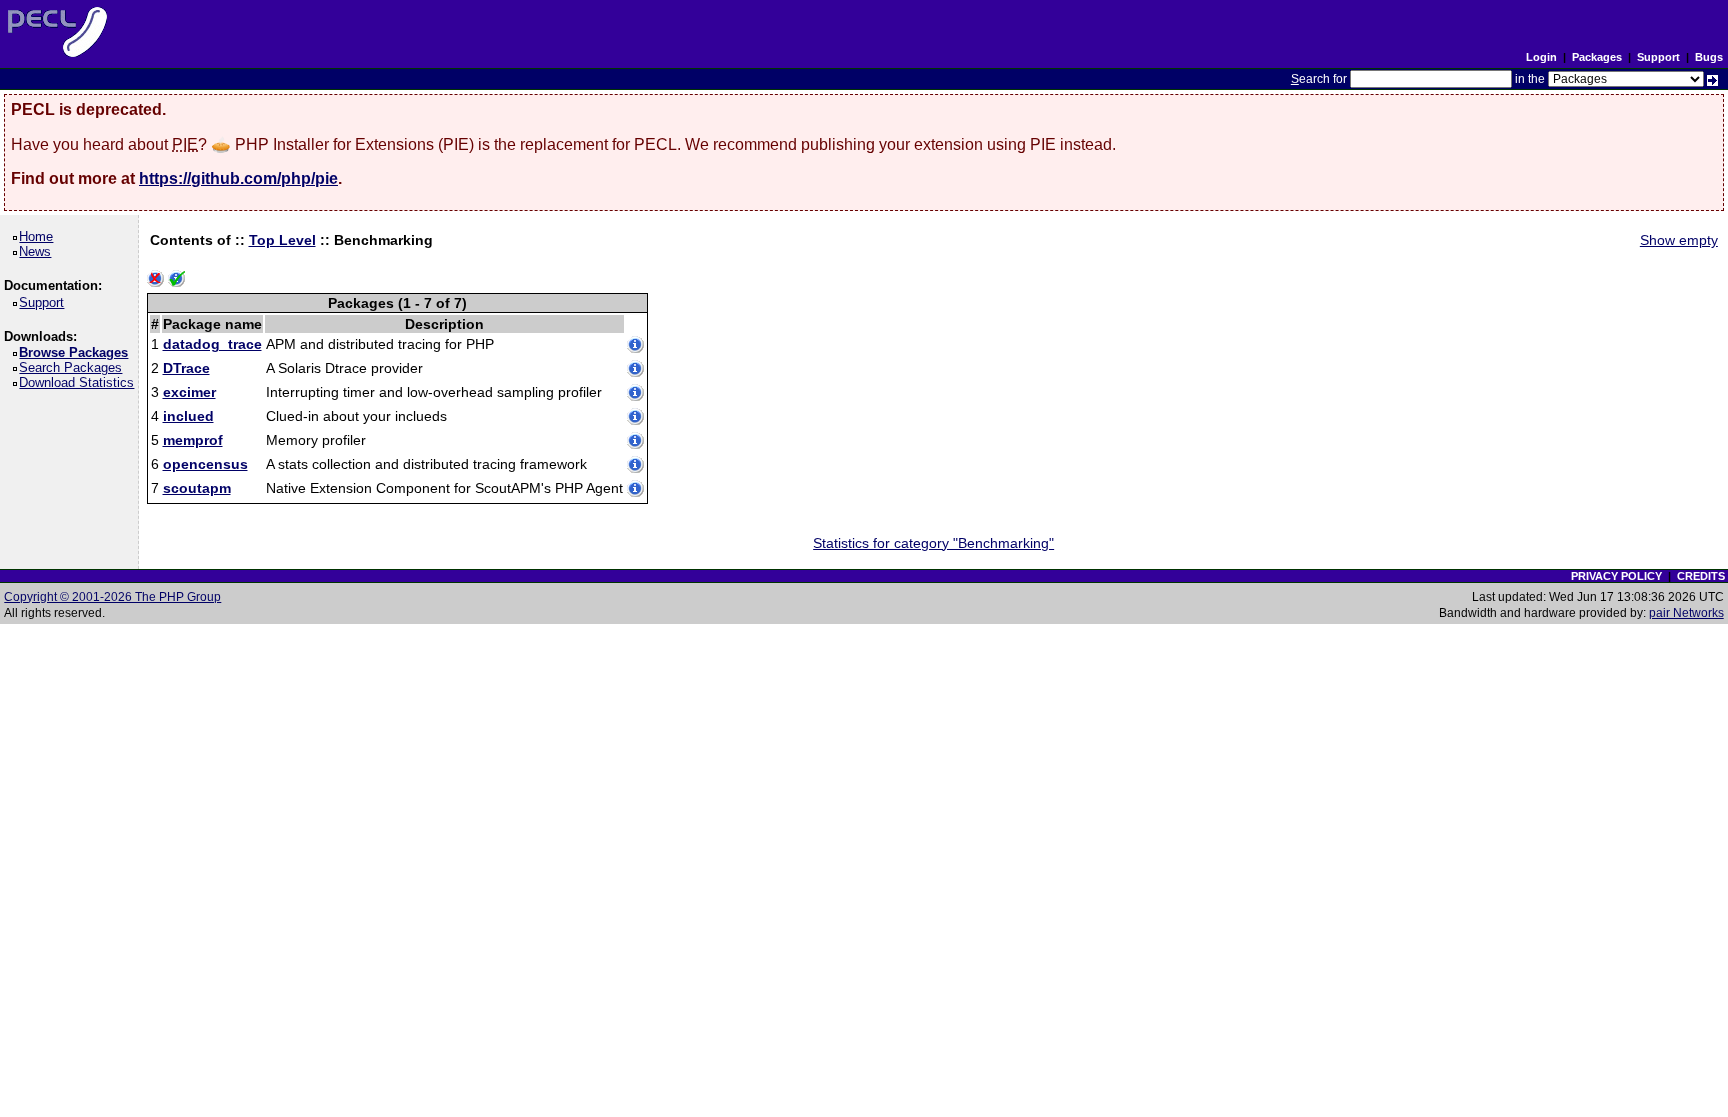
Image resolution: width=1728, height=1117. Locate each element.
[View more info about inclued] (635, 418)
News (38, 251)
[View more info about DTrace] (635, 370)
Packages (1597, 57)
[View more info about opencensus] (635, 466)
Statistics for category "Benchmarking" (933, 543)
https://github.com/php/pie (238, 178)
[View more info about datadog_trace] (635, 346)
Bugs (1709, 57)
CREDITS (1701, 576)
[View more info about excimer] (635, 394)
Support (1658, 57)
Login (1541, 57)
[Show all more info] (176, 280)
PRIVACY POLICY (1616, 576)
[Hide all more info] (155, 280)
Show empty (1679, 240)
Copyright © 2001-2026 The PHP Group (112, 597)
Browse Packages (77, 352)
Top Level (282, 240)
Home (39, 236)
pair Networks (1686, 613)
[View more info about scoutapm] (635, 490)
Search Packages (74, 367)
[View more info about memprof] (635, 442)
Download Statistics (80, 382)
